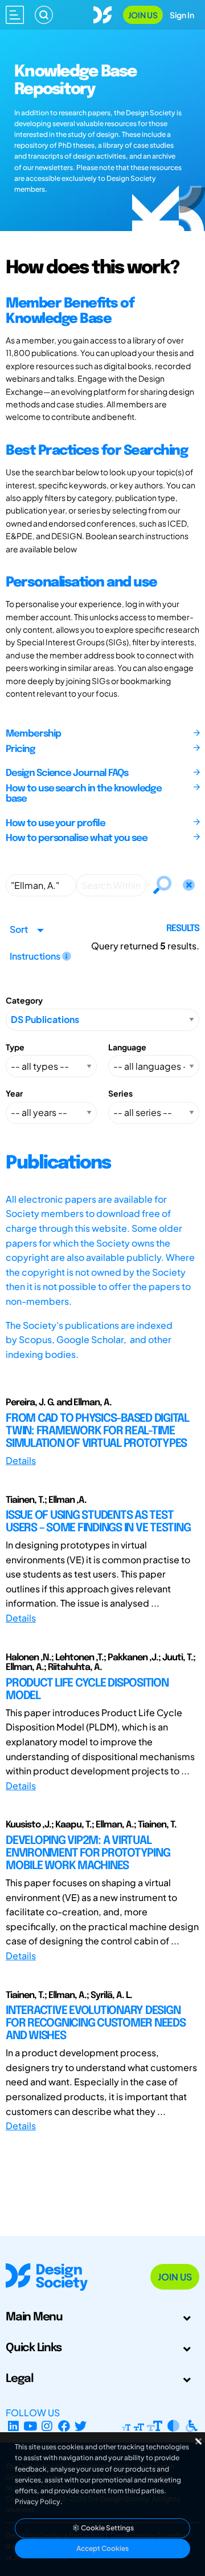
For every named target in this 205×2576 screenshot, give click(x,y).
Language (127, 1047)
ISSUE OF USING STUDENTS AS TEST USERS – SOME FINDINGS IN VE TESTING (98, 1522)
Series (120, 1093)
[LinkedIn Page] (13, 2426)
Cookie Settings (107, 2528)
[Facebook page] (64, 2426)
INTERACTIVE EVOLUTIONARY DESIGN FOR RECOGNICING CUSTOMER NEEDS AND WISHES (96, 2023)
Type (15, 1047)
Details (21, 1460)
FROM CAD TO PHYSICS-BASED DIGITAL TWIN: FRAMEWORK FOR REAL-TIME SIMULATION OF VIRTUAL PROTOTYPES (97, 1431)
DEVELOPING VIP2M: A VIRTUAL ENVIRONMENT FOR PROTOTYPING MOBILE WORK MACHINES (88, 1853)
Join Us (143, 15)
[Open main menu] (15, 15)
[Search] (44, 15)
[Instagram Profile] (47, 2426)
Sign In (182, 15)
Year (14, 1093)
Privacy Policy (38, 2502)
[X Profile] (81, 2426)
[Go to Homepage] (102, 13)
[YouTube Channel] (30, 2426)
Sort (19, 929)
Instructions (36, 956)
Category (24, 1000)
